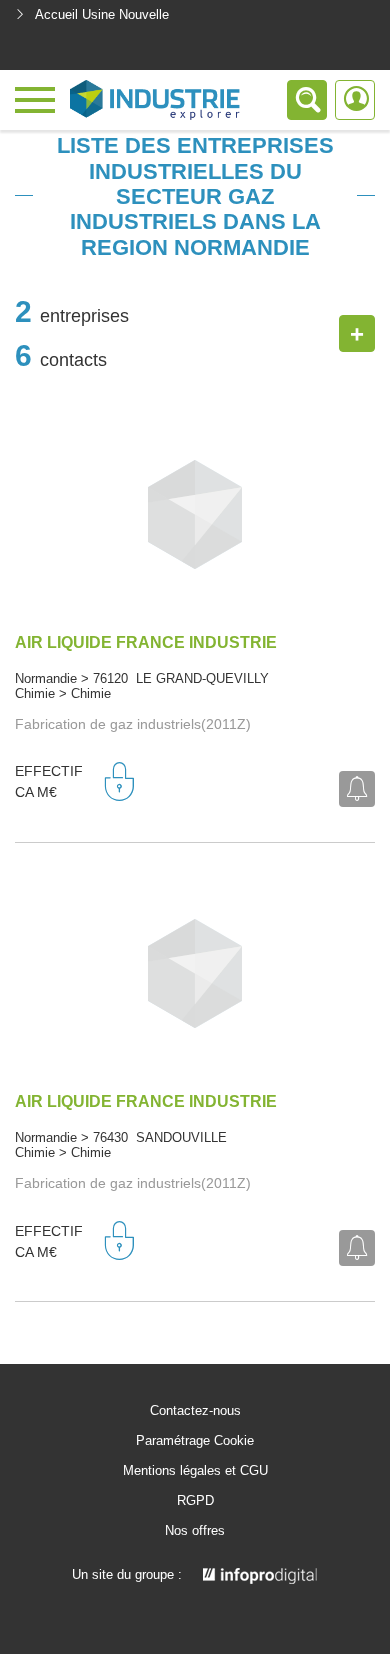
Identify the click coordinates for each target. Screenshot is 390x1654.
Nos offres (195, 1531)
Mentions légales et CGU (195, 1471)
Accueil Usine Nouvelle (102, 14)
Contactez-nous (195, 1411)
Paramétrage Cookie (195, 1441)
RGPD (195, 1501)
